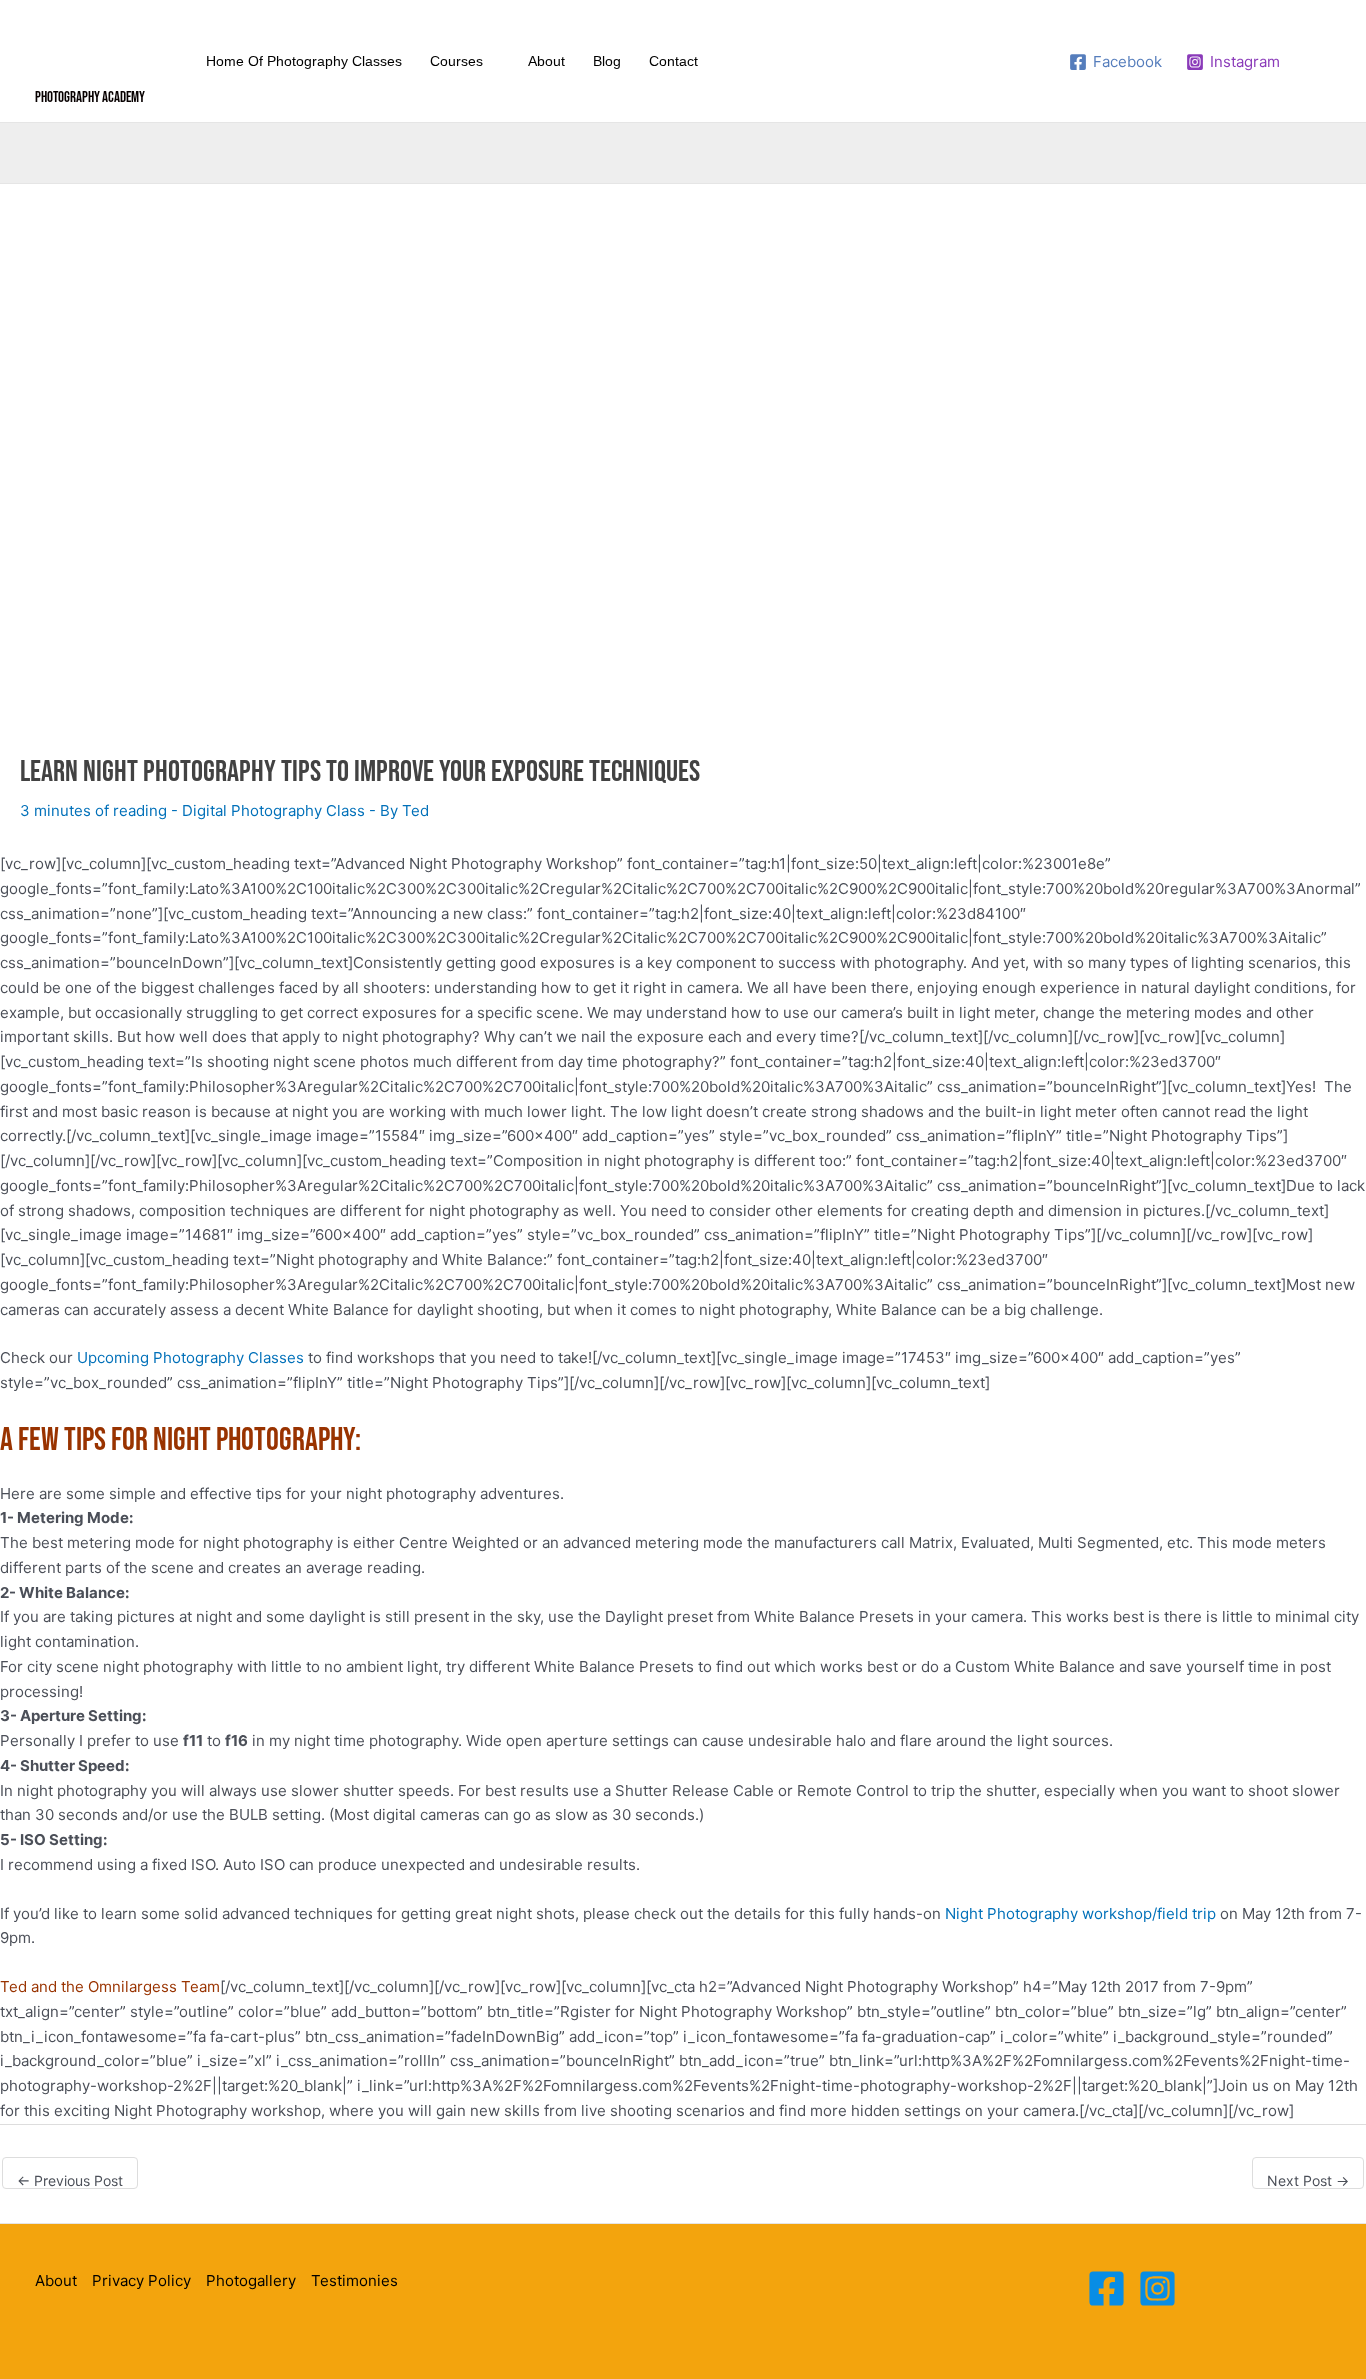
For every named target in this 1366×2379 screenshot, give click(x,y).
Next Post (1308, 2180)
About (56, 2280)
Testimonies (354, 2280)
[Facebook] (1106, 2288)
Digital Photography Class (273, 810)
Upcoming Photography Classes (190, 1357)
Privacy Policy (141, 2280)
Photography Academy (90, 97)
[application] (491, 61)
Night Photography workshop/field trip (1080, 1913)
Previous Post (70, 2180)
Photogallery (251, 2280)
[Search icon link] (1318, 61)
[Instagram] (1157, 2288)
